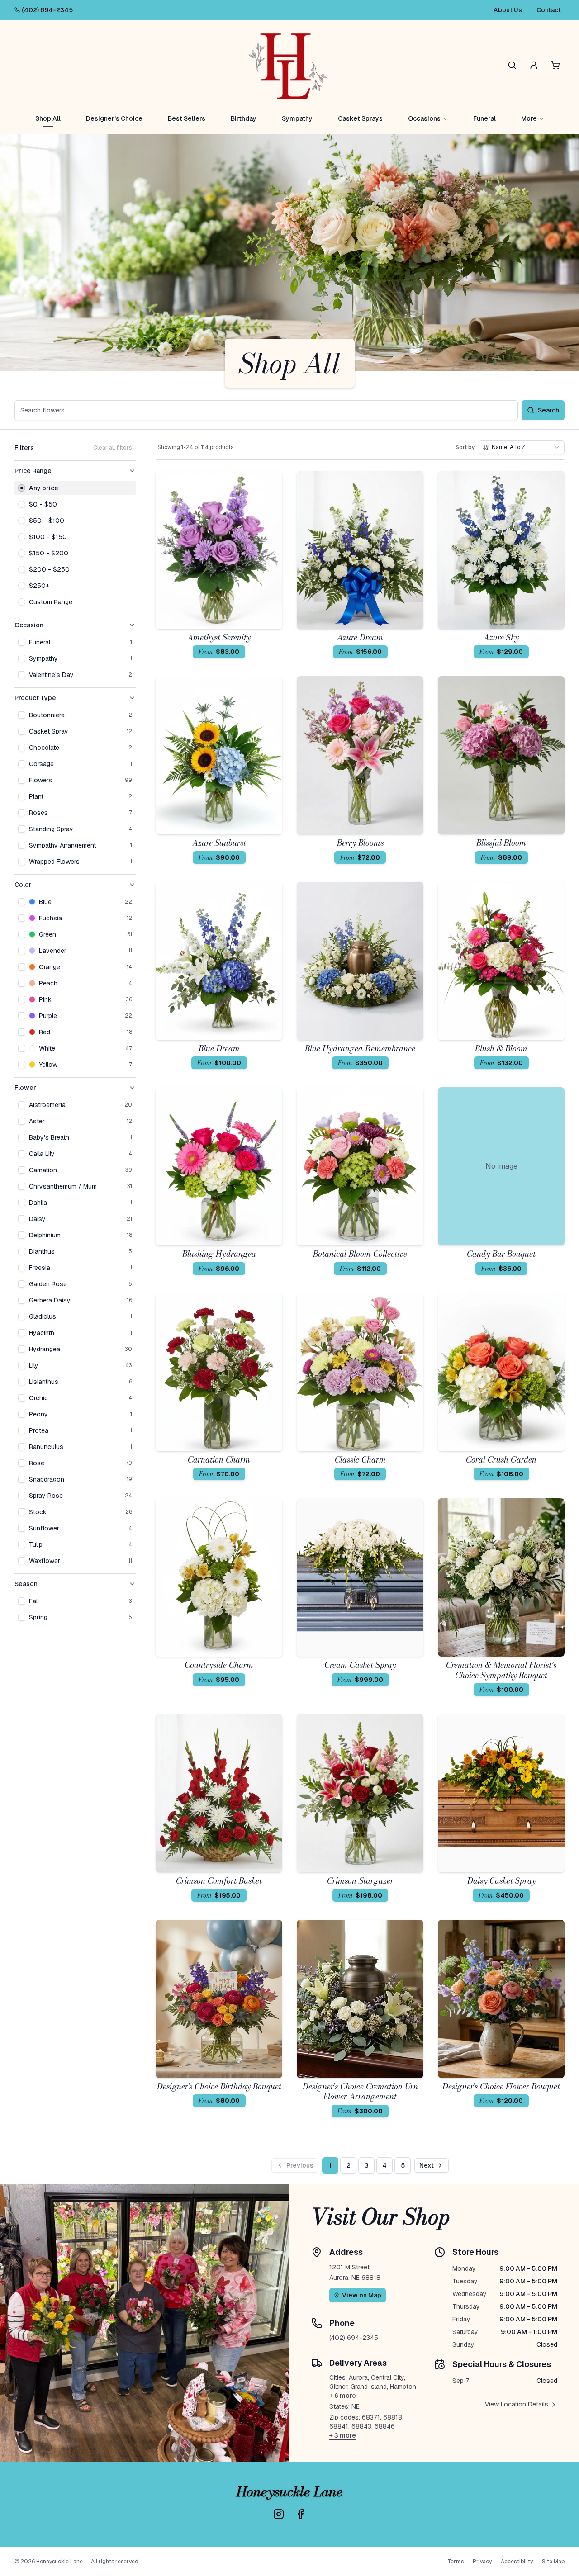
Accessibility (517, 2562)
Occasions (424, 118)
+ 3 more (343, 2435)
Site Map (553, 2562)
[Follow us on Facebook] (300, 2514)
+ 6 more (343, 2396)
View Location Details (517, 2404)
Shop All (48, 118)
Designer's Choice (114, 118)
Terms (456, 2562)
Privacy (482, 2562)
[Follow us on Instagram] (279, 2514)
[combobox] (522, 447)
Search (548, 410)
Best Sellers (187, 118)
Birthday (244, 118)
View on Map (362, 2295)
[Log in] (534, 65)
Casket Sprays (360, 118)
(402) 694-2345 (47, 10)
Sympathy (297, 118)
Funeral (484, 118)
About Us (508, 10)
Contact (549, 10)
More (529, 118)
